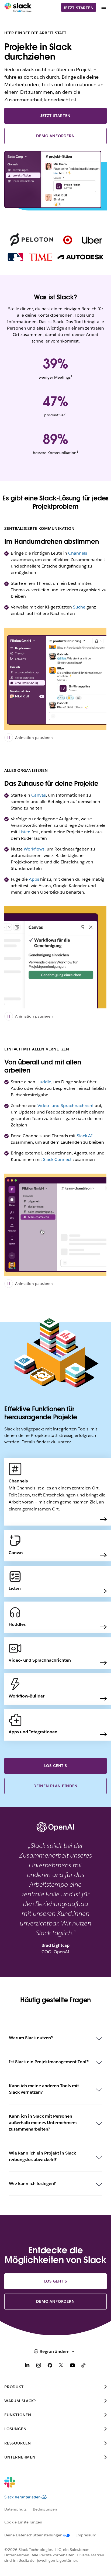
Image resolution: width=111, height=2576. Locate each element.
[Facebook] (50, 2366)
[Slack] (18, 8)
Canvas (39, 795)
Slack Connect (57, 1159)
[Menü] (103, 7)
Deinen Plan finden (55, 1786)
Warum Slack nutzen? (31, 2038)
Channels (78, 553)
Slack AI (85, 1136)
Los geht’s (56, 1766)
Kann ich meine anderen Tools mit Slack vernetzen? (44, 2089)
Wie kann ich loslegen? (32, 2183)
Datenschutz (15, 2509)
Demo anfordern (55, 136)
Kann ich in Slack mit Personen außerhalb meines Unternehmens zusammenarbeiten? (43, 2123)
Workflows (34, 849)
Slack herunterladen (22, 2497)
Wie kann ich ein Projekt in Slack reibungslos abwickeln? (42, 2156)
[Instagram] (39, 2366)
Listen (25, 832)
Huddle (44, 1082)
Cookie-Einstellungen (23, 2522)
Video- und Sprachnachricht (66, 1106)
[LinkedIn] (27, 2366)
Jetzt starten (78, 8)
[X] (61, 2366)
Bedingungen (45, 2509)
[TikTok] (84, 2366)
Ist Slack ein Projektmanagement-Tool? (49, 2062)
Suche (79, 607)
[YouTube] (72, 2366)
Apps (34, 879)
